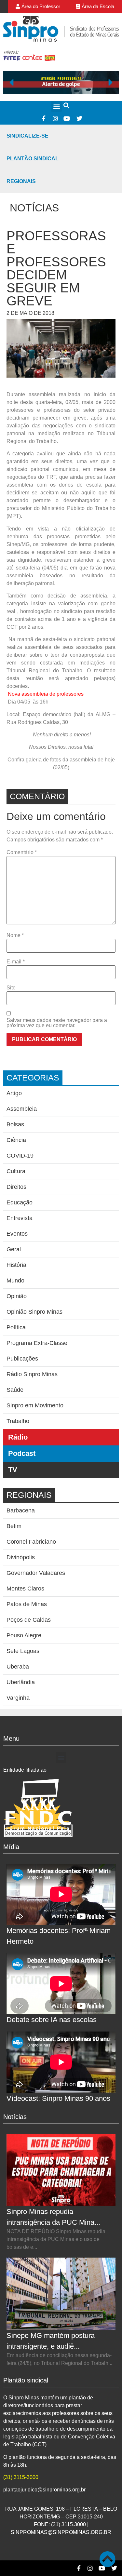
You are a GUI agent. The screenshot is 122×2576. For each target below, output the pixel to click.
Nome (15, 935)
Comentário (22, 852)
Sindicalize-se (27, 136)
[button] (56, 107)
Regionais (21, 181)
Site (11, 988)
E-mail (16, 962)
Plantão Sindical (33, 159)
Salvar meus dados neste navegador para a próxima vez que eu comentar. (57, 1023)
